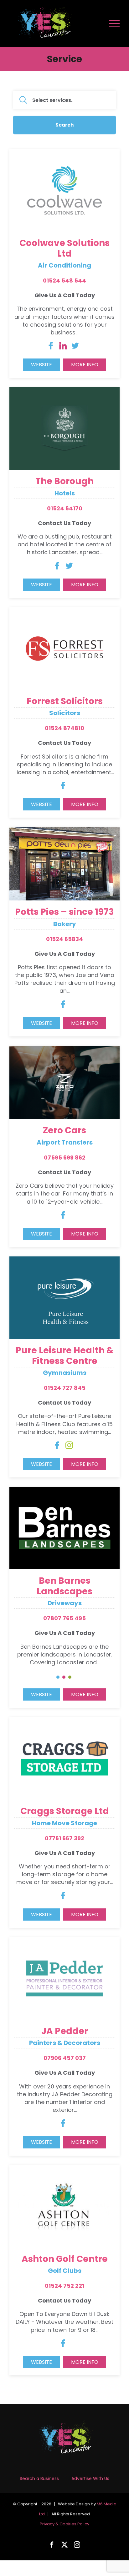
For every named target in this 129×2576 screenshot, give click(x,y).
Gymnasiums (65, 1373)
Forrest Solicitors (65, 701)
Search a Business (39, 2478)
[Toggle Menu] (115, 23)
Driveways (65, 1603)
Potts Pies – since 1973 (64, 912)
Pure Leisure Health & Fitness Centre (65, 1356)
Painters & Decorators (65, 2043)
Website (41, 365)
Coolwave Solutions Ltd (64, 248)
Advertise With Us (90, 2478)
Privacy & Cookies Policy (64, 2524)
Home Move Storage (64, 1823)
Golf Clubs (65, 2271)
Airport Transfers (65, 1142)
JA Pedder (65, 2031)
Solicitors (65, 713)
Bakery (65, 924)
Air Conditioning (64, 265)
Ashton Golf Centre (65, 2259)
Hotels (65, 493)
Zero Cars (64, 1130)
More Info (85, 365)
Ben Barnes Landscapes (64, 1586)
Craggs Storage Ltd (65, 1811)
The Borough (64, 481)
